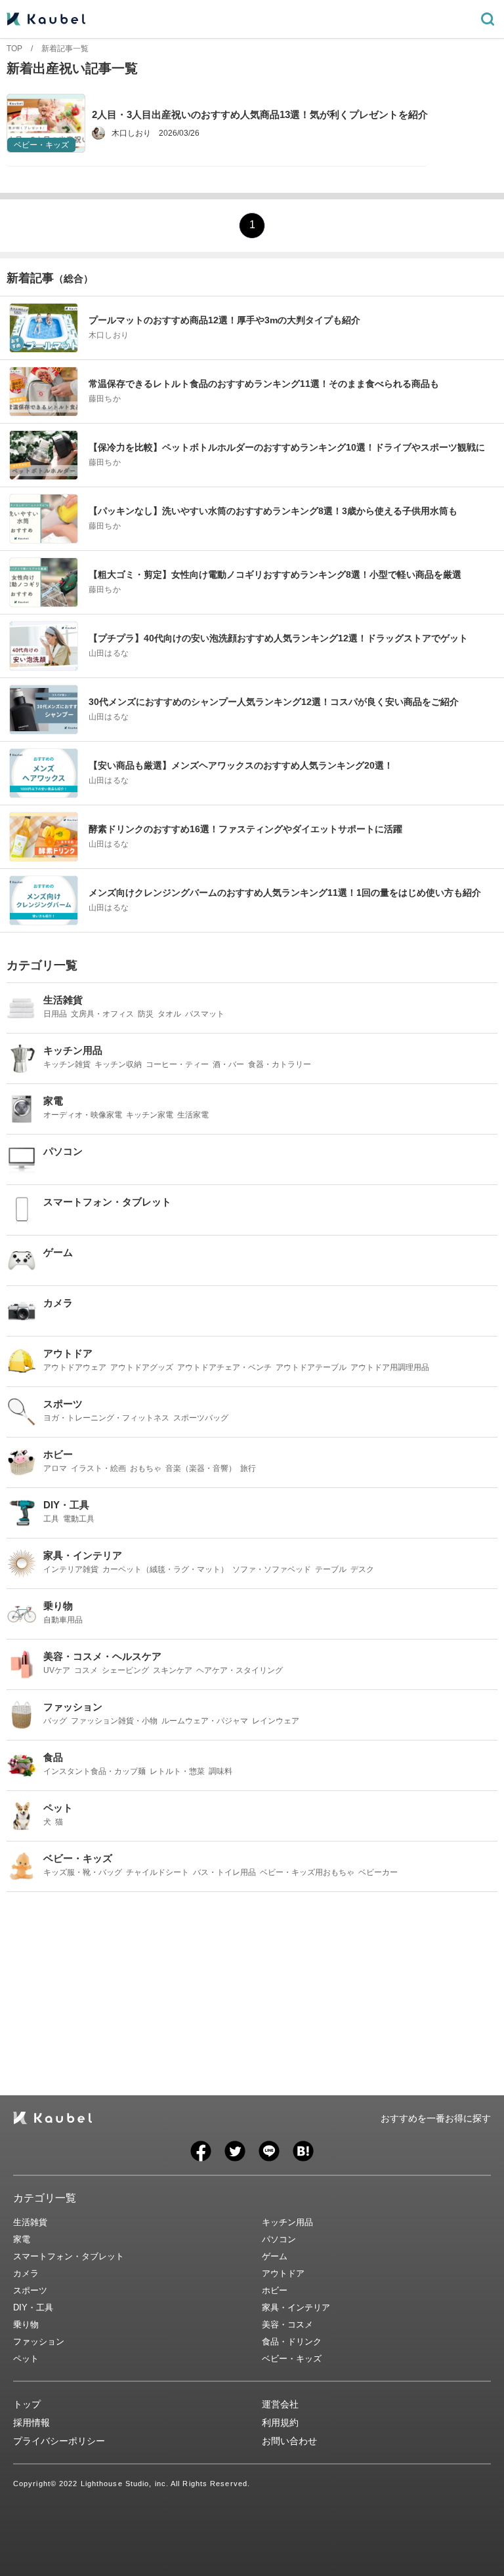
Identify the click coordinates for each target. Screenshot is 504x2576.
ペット (26, 2359)
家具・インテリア (296, 2307)
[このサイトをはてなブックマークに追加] (303, 2151)
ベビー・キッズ (292, 2359)
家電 (22, 2239)
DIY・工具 (33, 2307)
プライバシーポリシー (59, 2441)
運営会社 (280, 2404)
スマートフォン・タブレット (69, 2256)
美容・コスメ (287, 2324)
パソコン (279, 2239)
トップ (27, 2404)
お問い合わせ (289, 2441)
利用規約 (280, 2423)
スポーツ (30, 2290)
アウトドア (283, 2273)
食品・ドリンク (292, 2342)
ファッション (39, 2342)
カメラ (26, 2273)
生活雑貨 (30, 2222)
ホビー (275, 2290)
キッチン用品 (287, 2222)
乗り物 (26, 2324)
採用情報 (31, 2423)
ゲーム (275, 2256)
